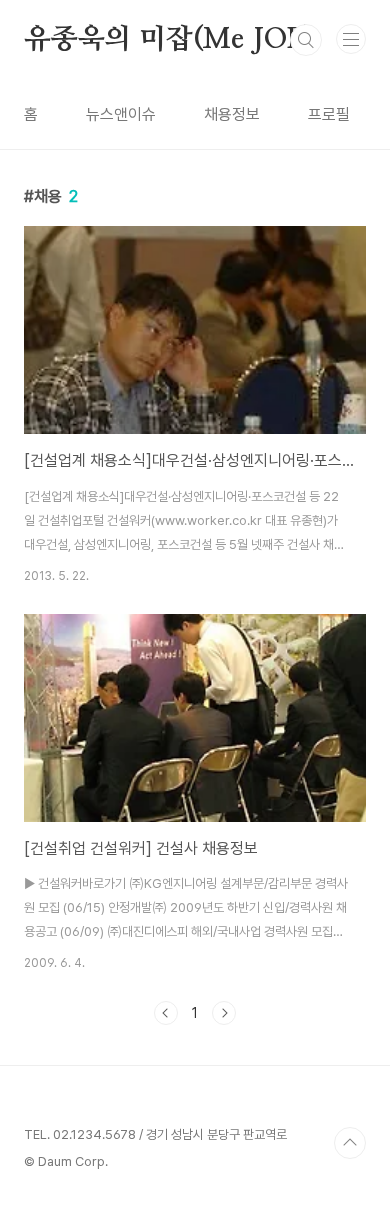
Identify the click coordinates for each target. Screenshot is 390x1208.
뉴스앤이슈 (121, 114)
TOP (350, 1143)
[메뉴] (351, 39)
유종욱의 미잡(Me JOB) (169, 40)
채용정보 (232, 114)
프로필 (329, 114)
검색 (306, 40)
